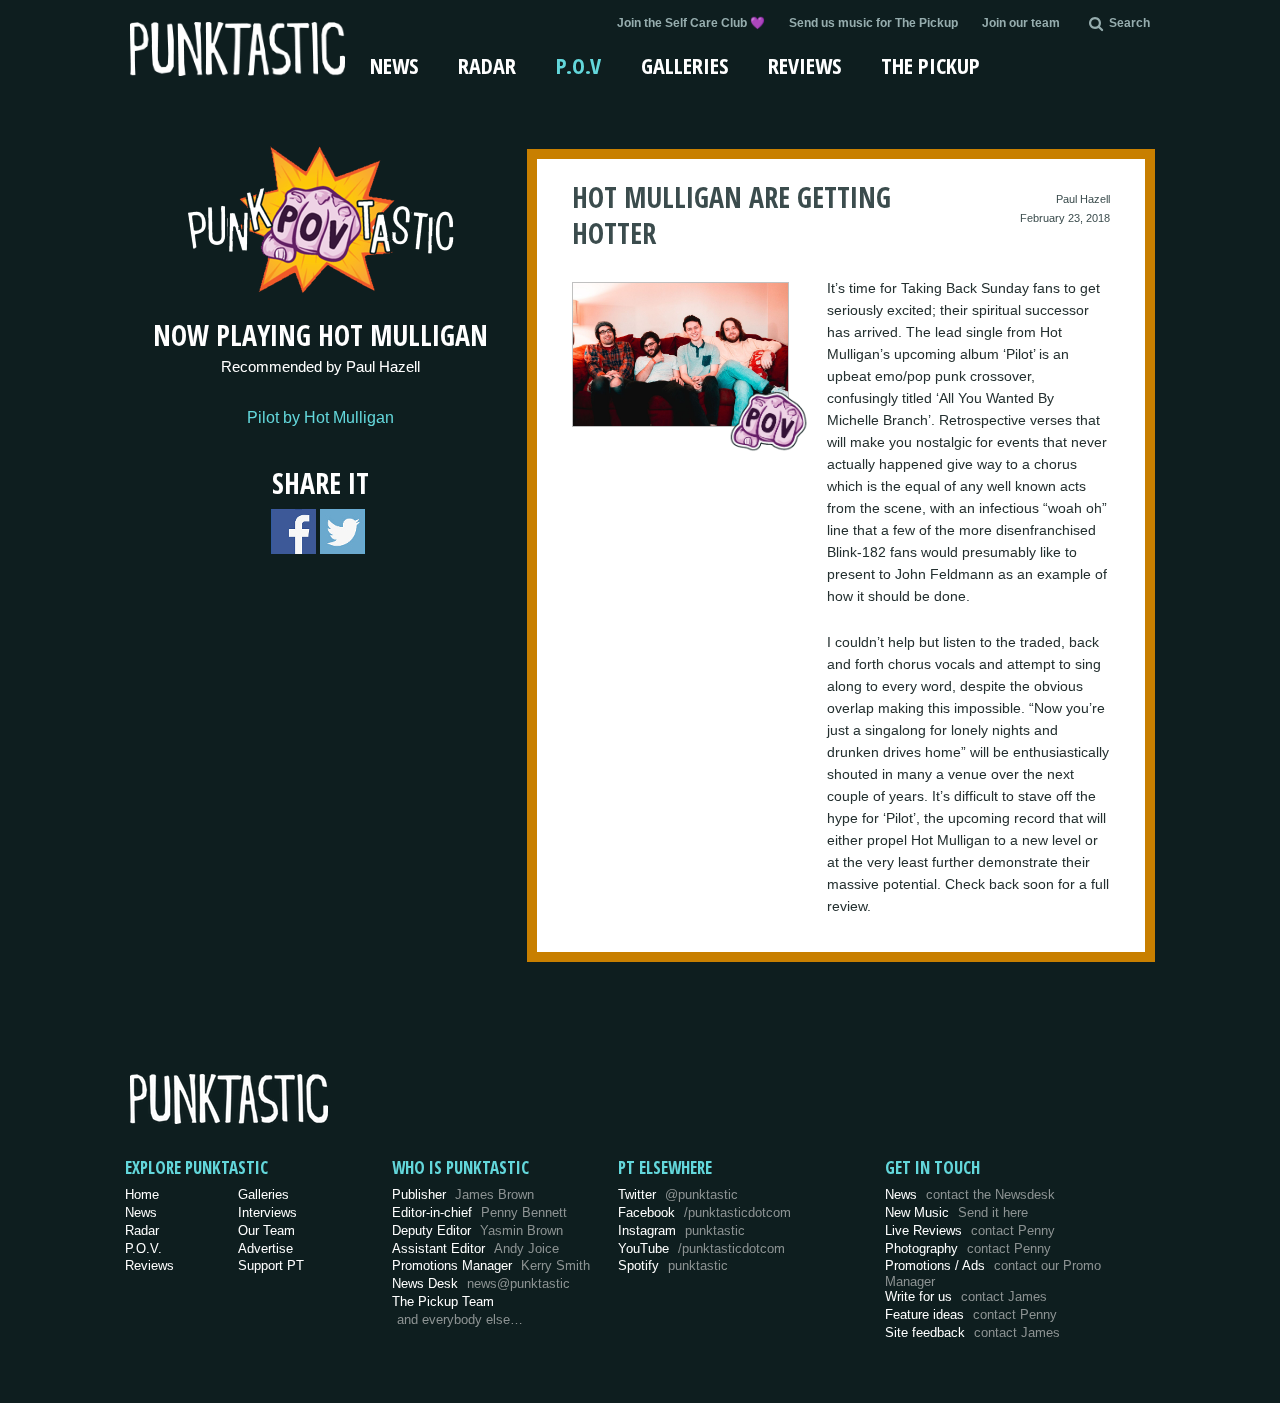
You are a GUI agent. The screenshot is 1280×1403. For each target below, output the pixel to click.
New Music (956, 1212)
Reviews (804, 65)
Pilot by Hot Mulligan (320, 417)
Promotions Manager (491, 1265)
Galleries (684, 65)
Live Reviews (970, 1230)
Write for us (966, 1296)
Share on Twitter (342, 531)
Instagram (681, 1230)
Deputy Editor (477, 1230)
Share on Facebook (293, 531)
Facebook (704, 1212)
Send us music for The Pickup (873, 23)
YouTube (701, 1248)
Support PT (271, 1265)
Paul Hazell (1083, 199)
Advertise (265, 1248)
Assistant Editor (475, 1248)
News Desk (481, 1283)
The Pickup (930, 65)
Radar (487, 65)
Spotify (673, 1265)
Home (142, 1194)
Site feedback (972, 1332)
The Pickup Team (443, 1301)
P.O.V (578, 65)
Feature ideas (971, 1314)
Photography (968, 1248)
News (394, 65)
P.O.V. (143, 1248)
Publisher (463, 1194)
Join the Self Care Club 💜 (691, 23)
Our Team (266, 1230)
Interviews (267, 1212)
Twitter (678, 1194)
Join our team (1021, 23)
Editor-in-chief (479, 1212)
